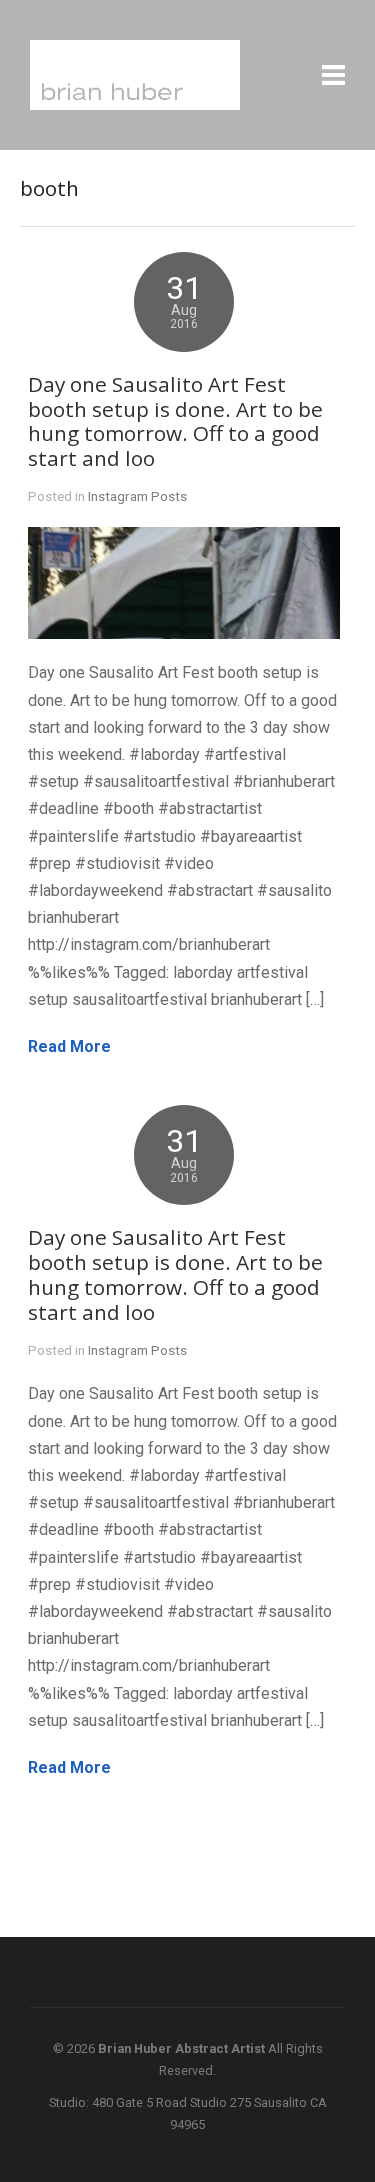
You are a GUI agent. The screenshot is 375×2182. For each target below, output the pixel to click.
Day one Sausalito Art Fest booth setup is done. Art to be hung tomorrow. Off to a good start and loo (175, 421)
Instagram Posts (137, 496)
